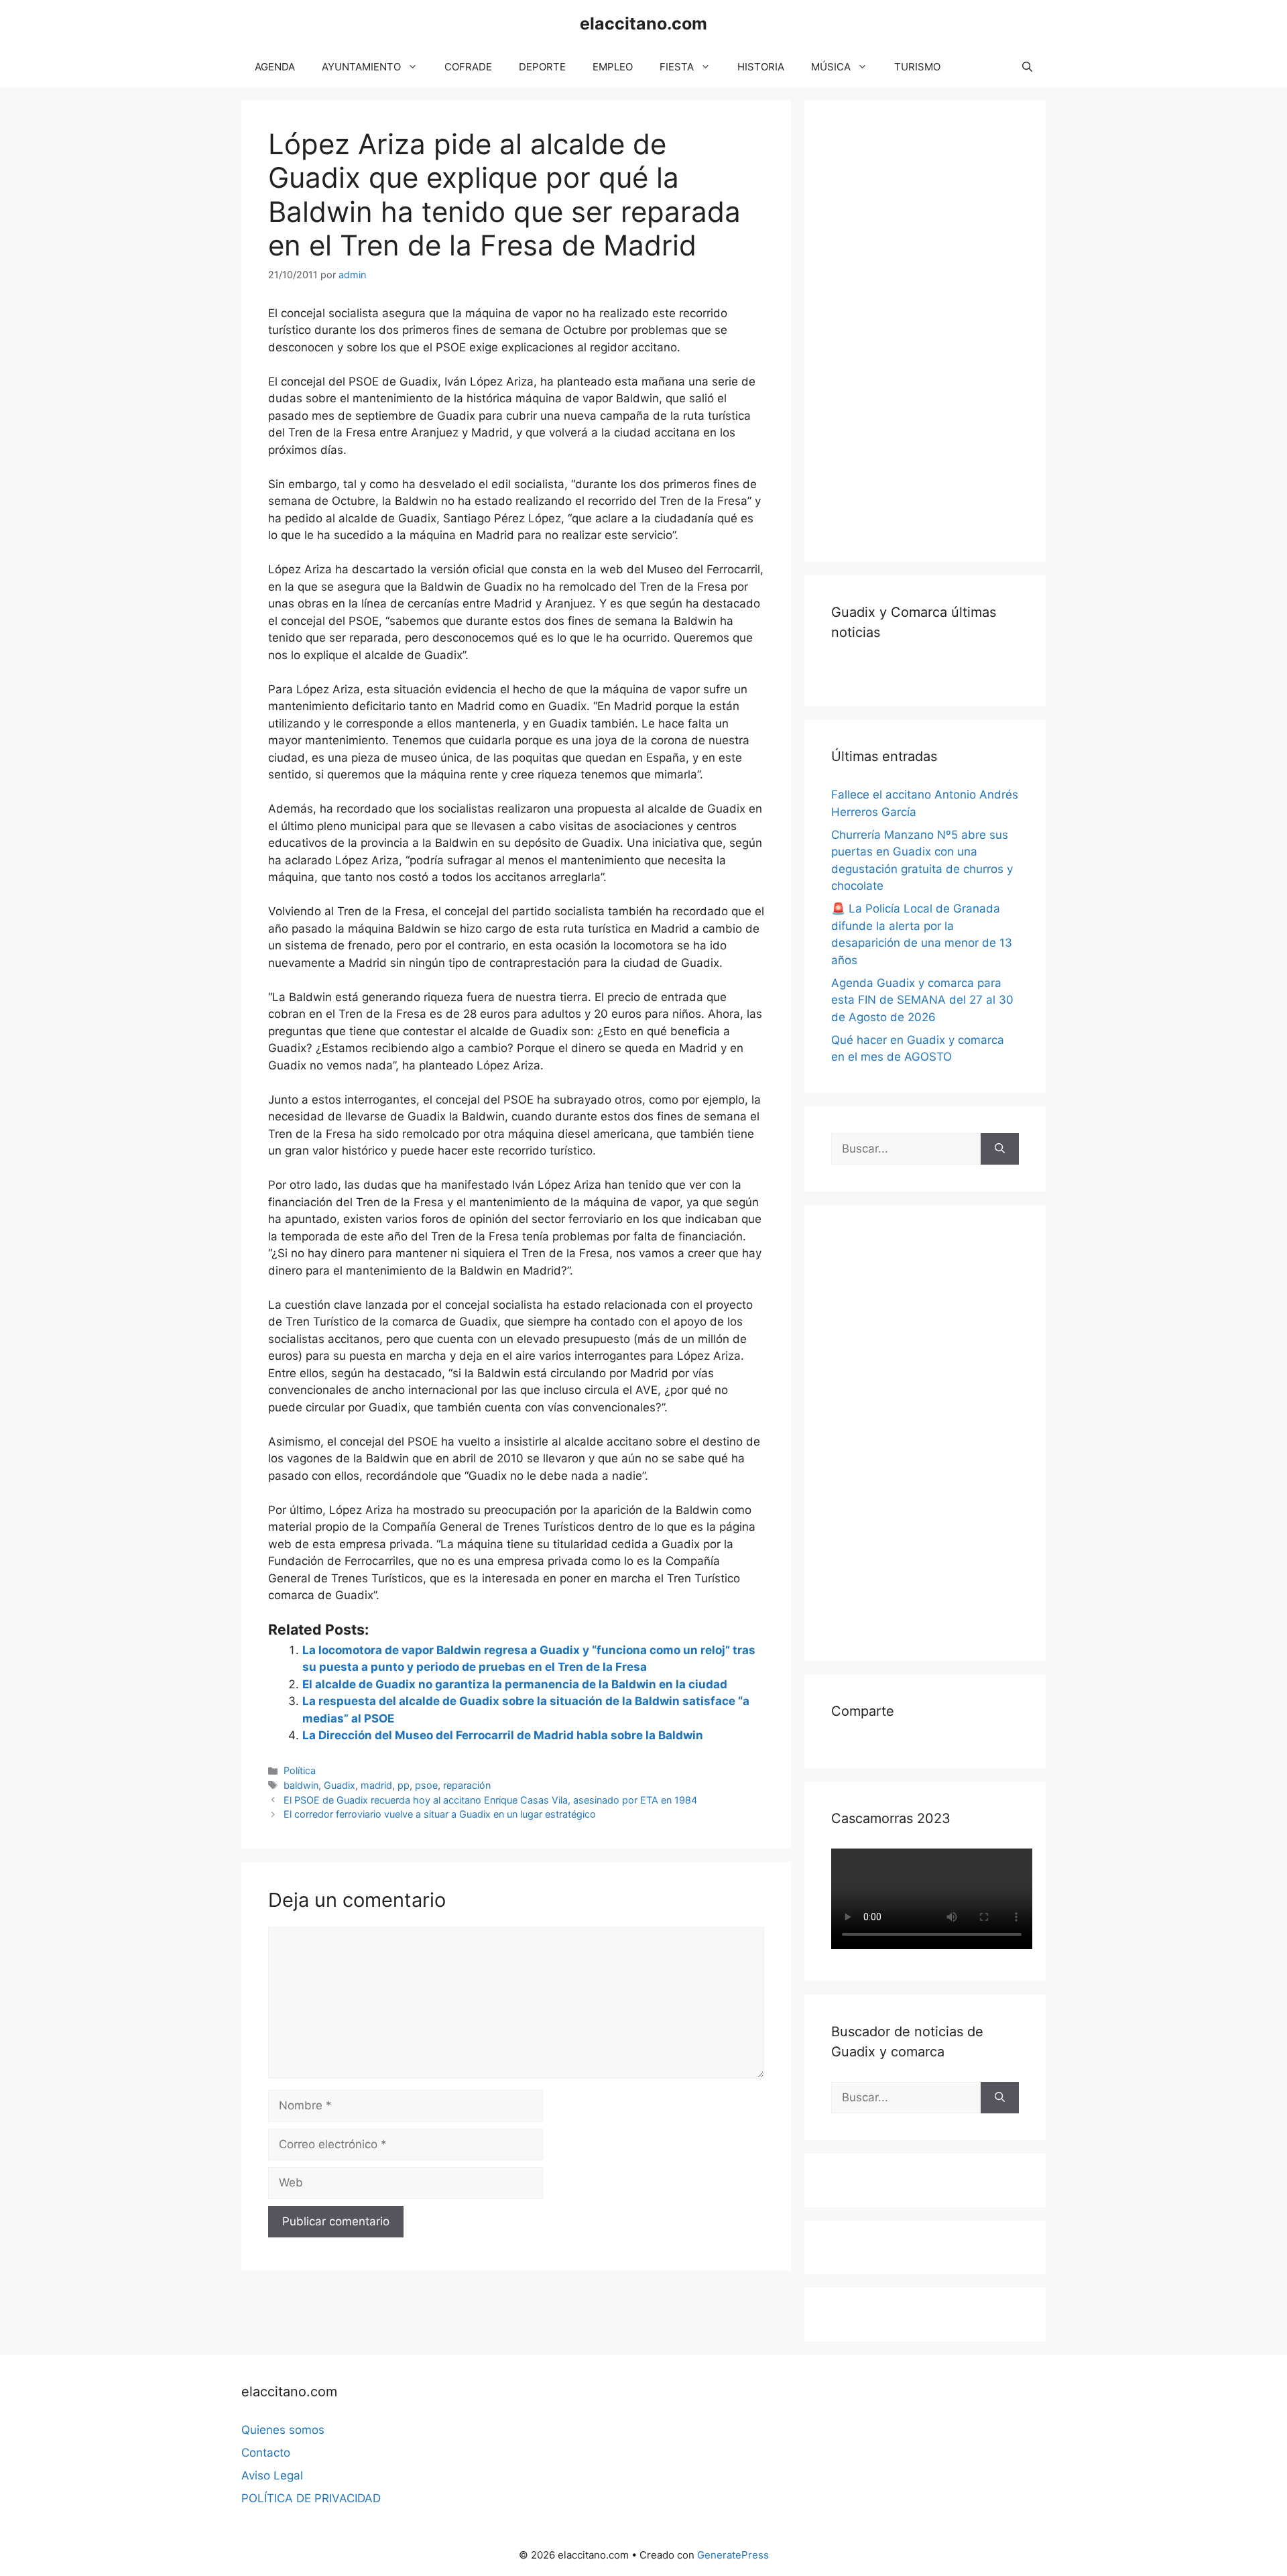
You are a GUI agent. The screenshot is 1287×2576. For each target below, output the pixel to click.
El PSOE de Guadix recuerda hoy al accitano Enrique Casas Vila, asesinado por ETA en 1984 (490, 1800)
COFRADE (468, 67)
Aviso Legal (272, 2475)
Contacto (266, 2453)
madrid (376, 1785)
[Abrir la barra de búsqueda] (1027, 67)
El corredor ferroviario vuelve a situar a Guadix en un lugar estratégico (440, 1814)
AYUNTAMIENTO (361, 67)
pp (404, 1785)
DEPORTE (542, 67)
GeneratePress (733, 2555)
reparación (467, 1785)
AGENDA (275, 67)
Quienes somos (283, 2430)
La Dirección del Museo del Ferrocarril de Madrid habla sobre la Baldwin (503, 1735)
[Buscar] (1000, 1149)
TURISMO (917, 67)
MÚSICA (831, 67)
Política (300, 1770)
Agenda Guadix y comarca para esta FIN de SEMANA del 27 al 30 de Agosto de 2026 (922, 1000)
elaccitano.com (643, 23)
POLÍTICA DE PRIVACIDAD (311, 2498)
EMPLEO (613, 67)
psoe (426, 1785)
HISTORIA (761, 67)
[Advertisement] (932, 329)
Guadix (340, 1785)
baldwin (301, 1785)
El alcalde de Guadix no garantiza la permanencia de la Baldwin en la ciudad (515, 1684)
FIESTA (677, 67)
